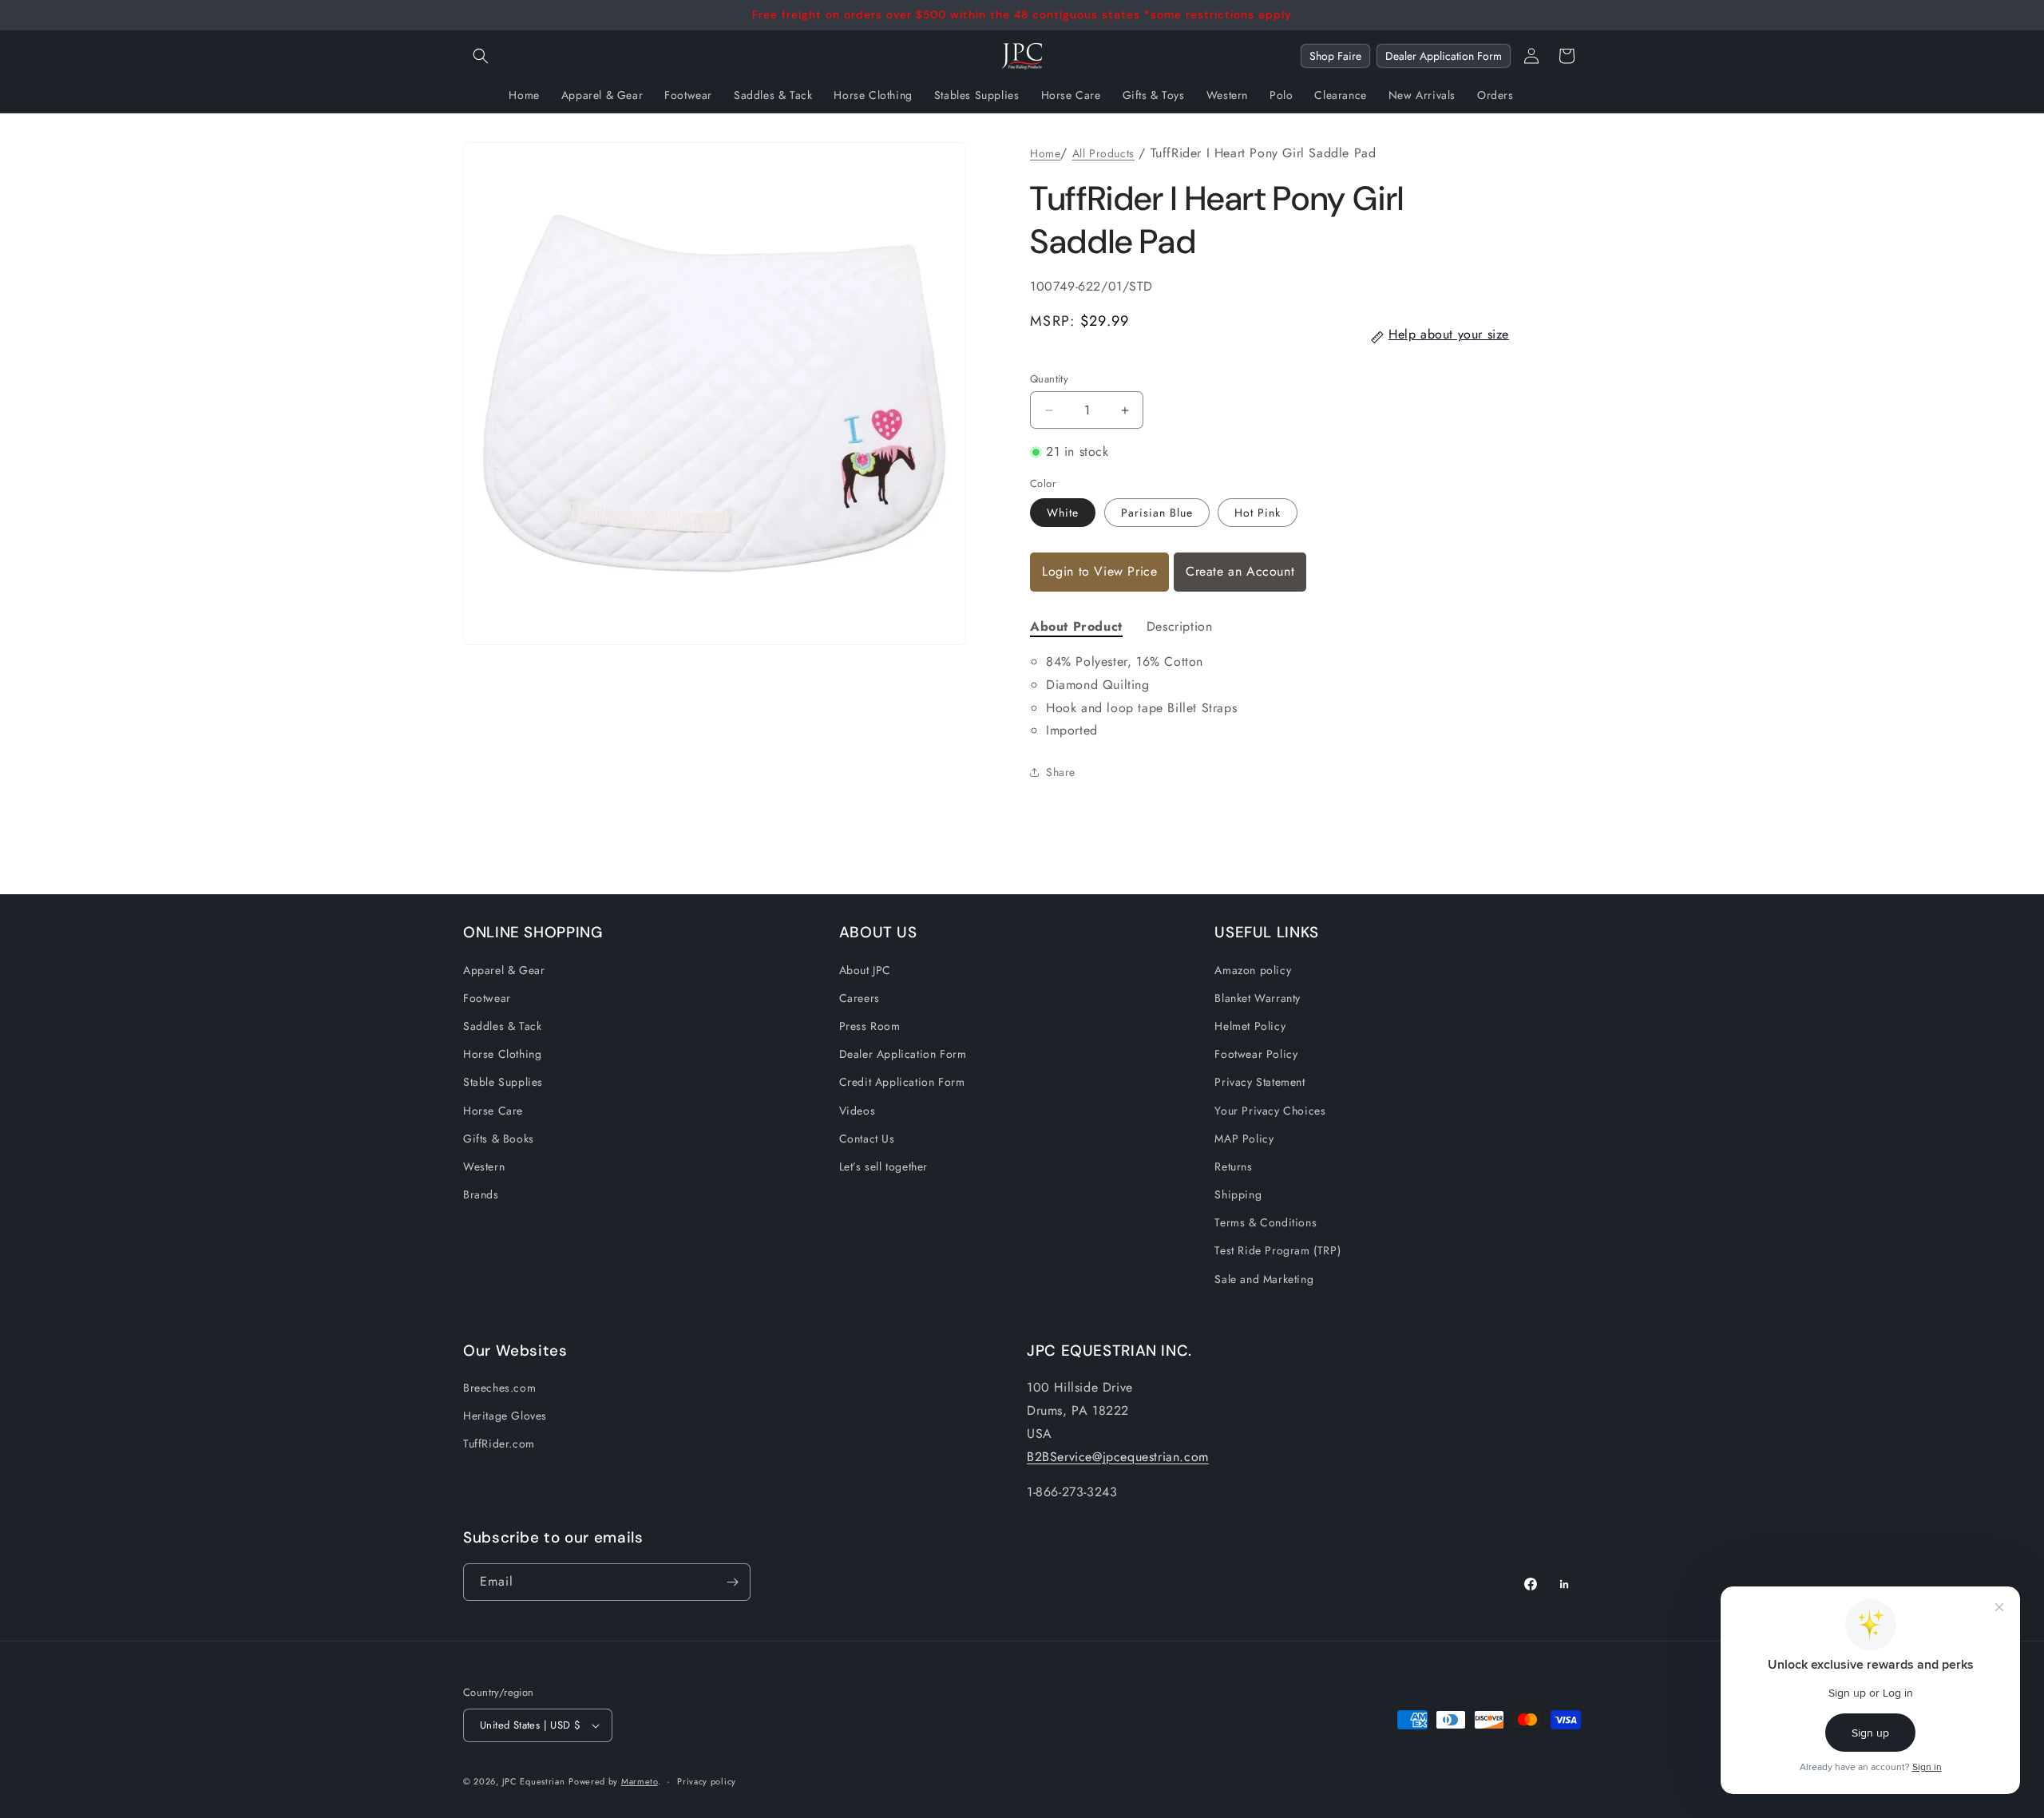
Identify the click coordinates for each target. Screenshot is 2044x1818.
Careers (860, 998)
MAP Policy (1244, 1139)
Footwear (487, 998)
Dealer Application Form (1444, 56)
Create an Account (1240, 571)
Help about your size (1449, 334)
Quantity (1049, 379)
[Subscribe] (732, 1582)
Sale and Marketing (1264, 1279)
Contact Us (867, 1139)
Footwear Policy (1256, 1054)
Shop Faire (1335, 56)
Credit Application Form (902, 1082)
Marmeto (640, 1781)
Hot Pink (1258, 513)
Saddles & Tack (502, 1026)
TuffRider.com (499, 1444)
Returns (1233, 1166)
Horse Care (493, 1111)
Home (1045, 153)
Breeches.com (499, 1388)
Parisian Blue (1157, 513)
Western (484, 1166)
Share (1061, 772)
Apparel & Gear (504, 970)
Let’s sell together (883, 1166)
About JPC (865, 970)
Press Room (870, 1026)
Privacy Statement (1260, 1082)
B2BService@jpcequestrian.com (1118, 1457)
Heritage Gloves (505, 1416)
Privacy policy (707, 1781)
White (1063, 513)
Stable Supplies (503, 1082)
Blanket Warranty (1258, 998)
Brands (481, 1194)
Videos (858, 1111)
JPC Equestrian (534, 1781)
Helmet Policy (1250, 1026)
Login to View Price (1099, 571)
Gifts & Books (499, 1139)
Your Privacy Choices (1270, 1111)
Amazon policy (1253, 970)
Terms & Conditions (1266, 1222)
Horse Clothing (502, 1054)
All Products (1103, 153)
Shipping (1238, 1194)
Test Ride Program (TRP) (1277, 1250)
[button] (481, 56)
